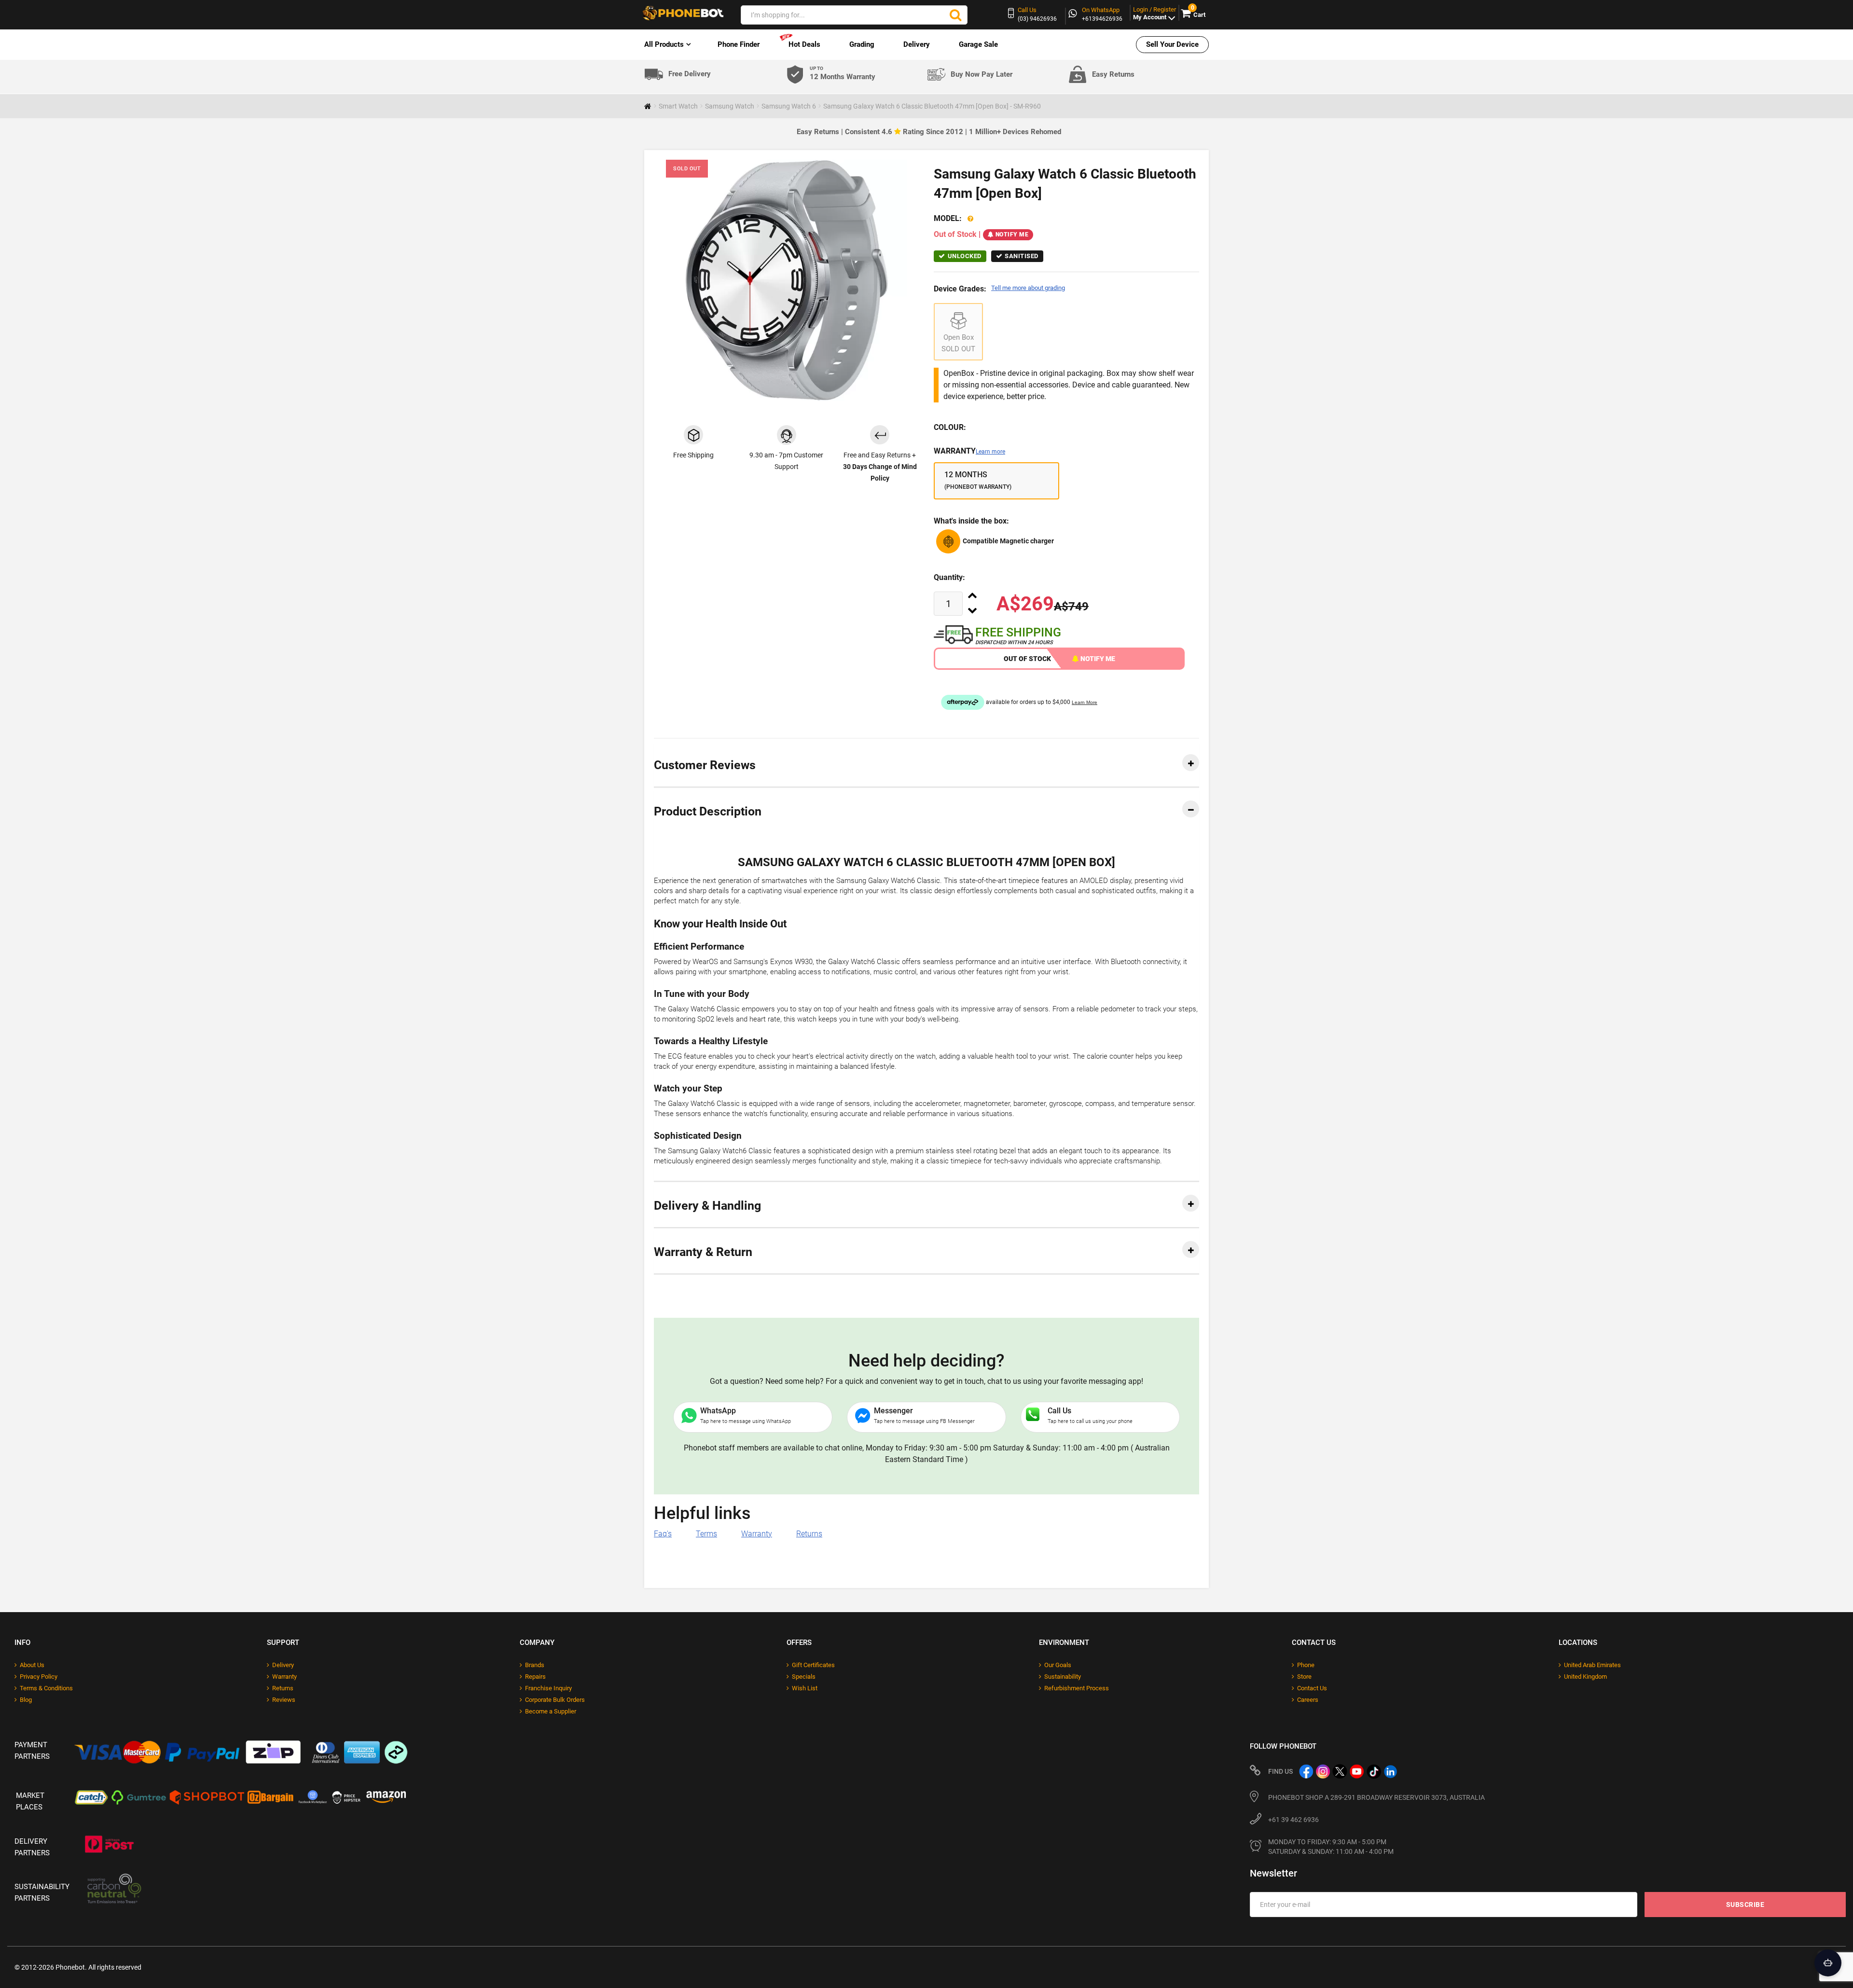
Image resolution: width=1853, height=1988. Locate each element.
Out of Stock (1027, 659)
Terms (706, 1534)
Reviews (284, 1700)
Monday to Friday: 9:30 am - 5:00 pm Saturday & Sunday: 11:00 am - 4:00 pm (1331, 1847)
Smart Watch (678, 106)
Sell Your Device (1172, 44)
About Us (32, 1665)
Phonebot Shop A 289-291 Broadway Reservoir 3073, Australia (1376, 1797)
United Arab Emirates (1592, 1665)
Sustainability (1063, 1677)
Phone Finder (739, 44)
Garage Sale (978, 44)
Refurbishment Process (1077, 1688)
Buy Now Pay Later (982, 74)
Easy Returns (1113, 74)
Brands (535, 1665)
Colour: (950, 427)
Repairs (535, 1677)
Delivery (917, 44)
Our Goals (1058, 1665)
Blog (26, 1700)
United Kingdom (1585, 1677)
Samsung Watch (730, 106)
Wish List (805, 1688)
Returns (809, 1534)
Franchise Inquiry (548, 1688)
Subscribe (1745, 1905)
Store (1304, 1677)
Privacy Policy (39, 1677)
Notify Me (1012, 235)
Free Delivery (690, 74)
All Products (664, 44)
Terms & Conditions (46, 1688)
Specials (804, 1677)
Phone (1306, 1665)
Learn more (990, 452)
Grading (862, 44)
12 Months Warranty (843, 74)
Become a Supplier (551, 1711)
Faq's (663, 1534)
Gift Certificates (813, 1665)
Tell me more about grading (1028, 288)
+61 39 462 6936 (1293, 1820)
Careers (1308, 1700)
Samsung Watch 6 (789, 106)
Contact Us (1312, 1688)
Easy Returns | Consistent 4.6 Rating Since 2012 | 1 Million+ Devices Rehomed (929, 132)
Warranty (969, 451)
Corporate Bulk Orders (555, 1700)
